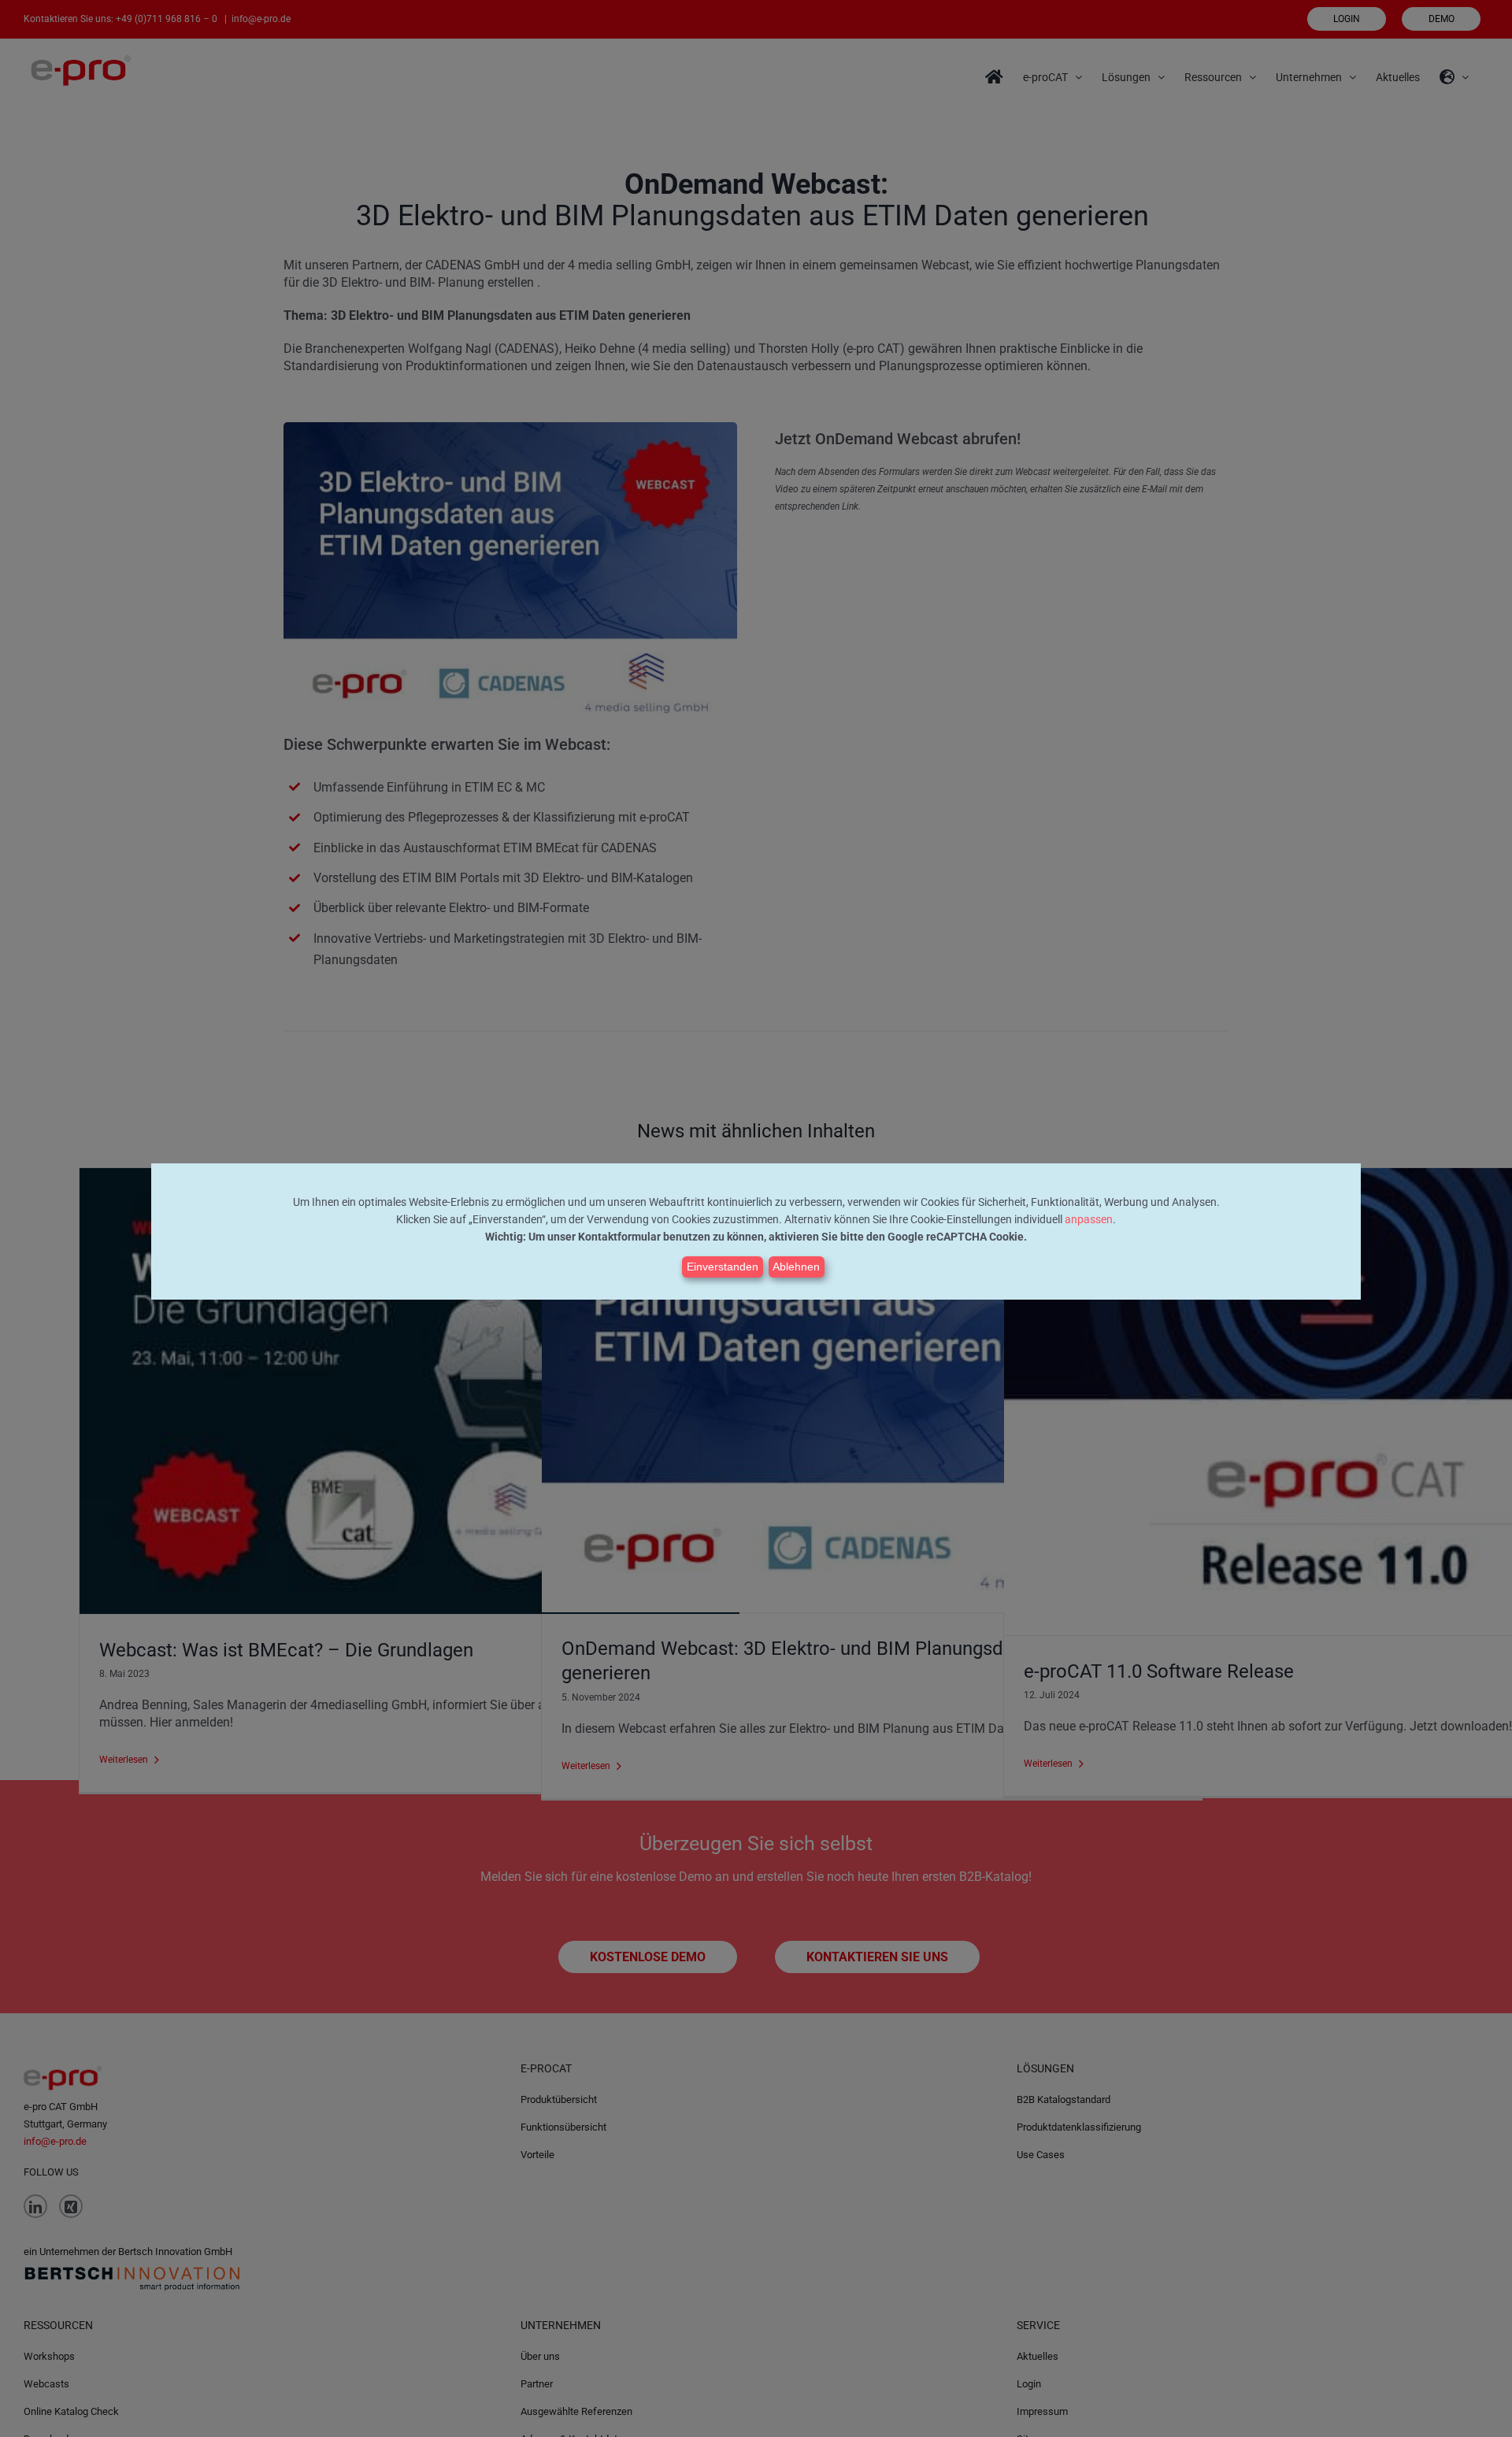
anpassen (1089, 1219)
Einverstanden (723, 1267)
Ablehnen (796, 1267)
